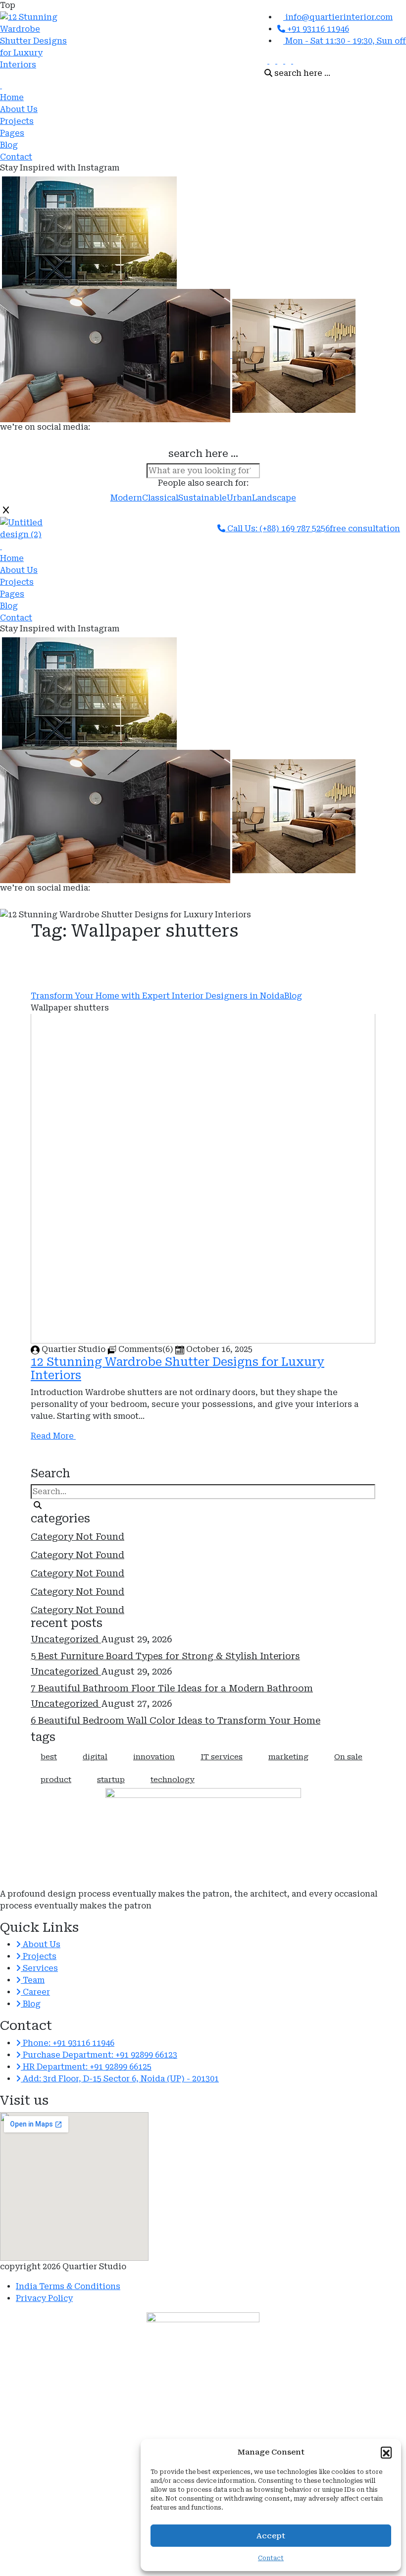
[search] (38, 1506)
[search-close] (6, 510)
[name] (265, 61)
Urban (239, 498)
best (49, 1757)
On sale (348, 1757)
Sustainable (203, 498)
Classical (160, 498)
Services (39, 1968)
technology (173, 1780)
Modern (126, 498)
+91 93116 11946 (317, 29)
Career (35, 1992)
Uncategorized (66, 1639)
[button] (386, 2452)
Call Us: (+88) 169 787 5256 (278, 529)
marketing (288, 1757)
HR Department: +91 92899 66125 (86, 2067)
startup (111, 1780)
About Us (19, 109)
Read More (53, 1436)
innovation (154, 1757)
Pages (12, 133)
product (56, 1780)
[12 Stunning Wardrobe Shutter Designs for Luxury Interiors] (35, 46)
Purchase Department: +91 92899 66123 (99, 2055)
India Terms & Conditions (68, 2286)
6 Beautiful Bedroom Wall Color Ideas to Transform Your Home (176, 1720)
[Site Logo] (1, 85)
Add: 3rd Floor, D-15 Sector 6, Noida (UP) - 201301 (120, 2079)
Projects (17, 121)
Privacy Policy (44, 2298)
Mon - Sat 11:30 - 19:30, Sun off (345, 41)
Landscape (274, 498)
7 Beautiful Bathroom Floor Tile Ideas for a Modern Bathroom (172, 1688)
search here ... (301, 73)
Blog (9, 145)
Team (33, 1980)
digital (95, 1757)
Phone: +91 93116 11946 (68, 2043)
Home (12, 97)
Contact (16, 157)
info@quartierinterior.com (338, 17)
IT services (222, 1757)
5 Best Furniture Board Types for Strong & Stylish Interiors (165, 1656)
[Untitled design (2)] (35, 529)
